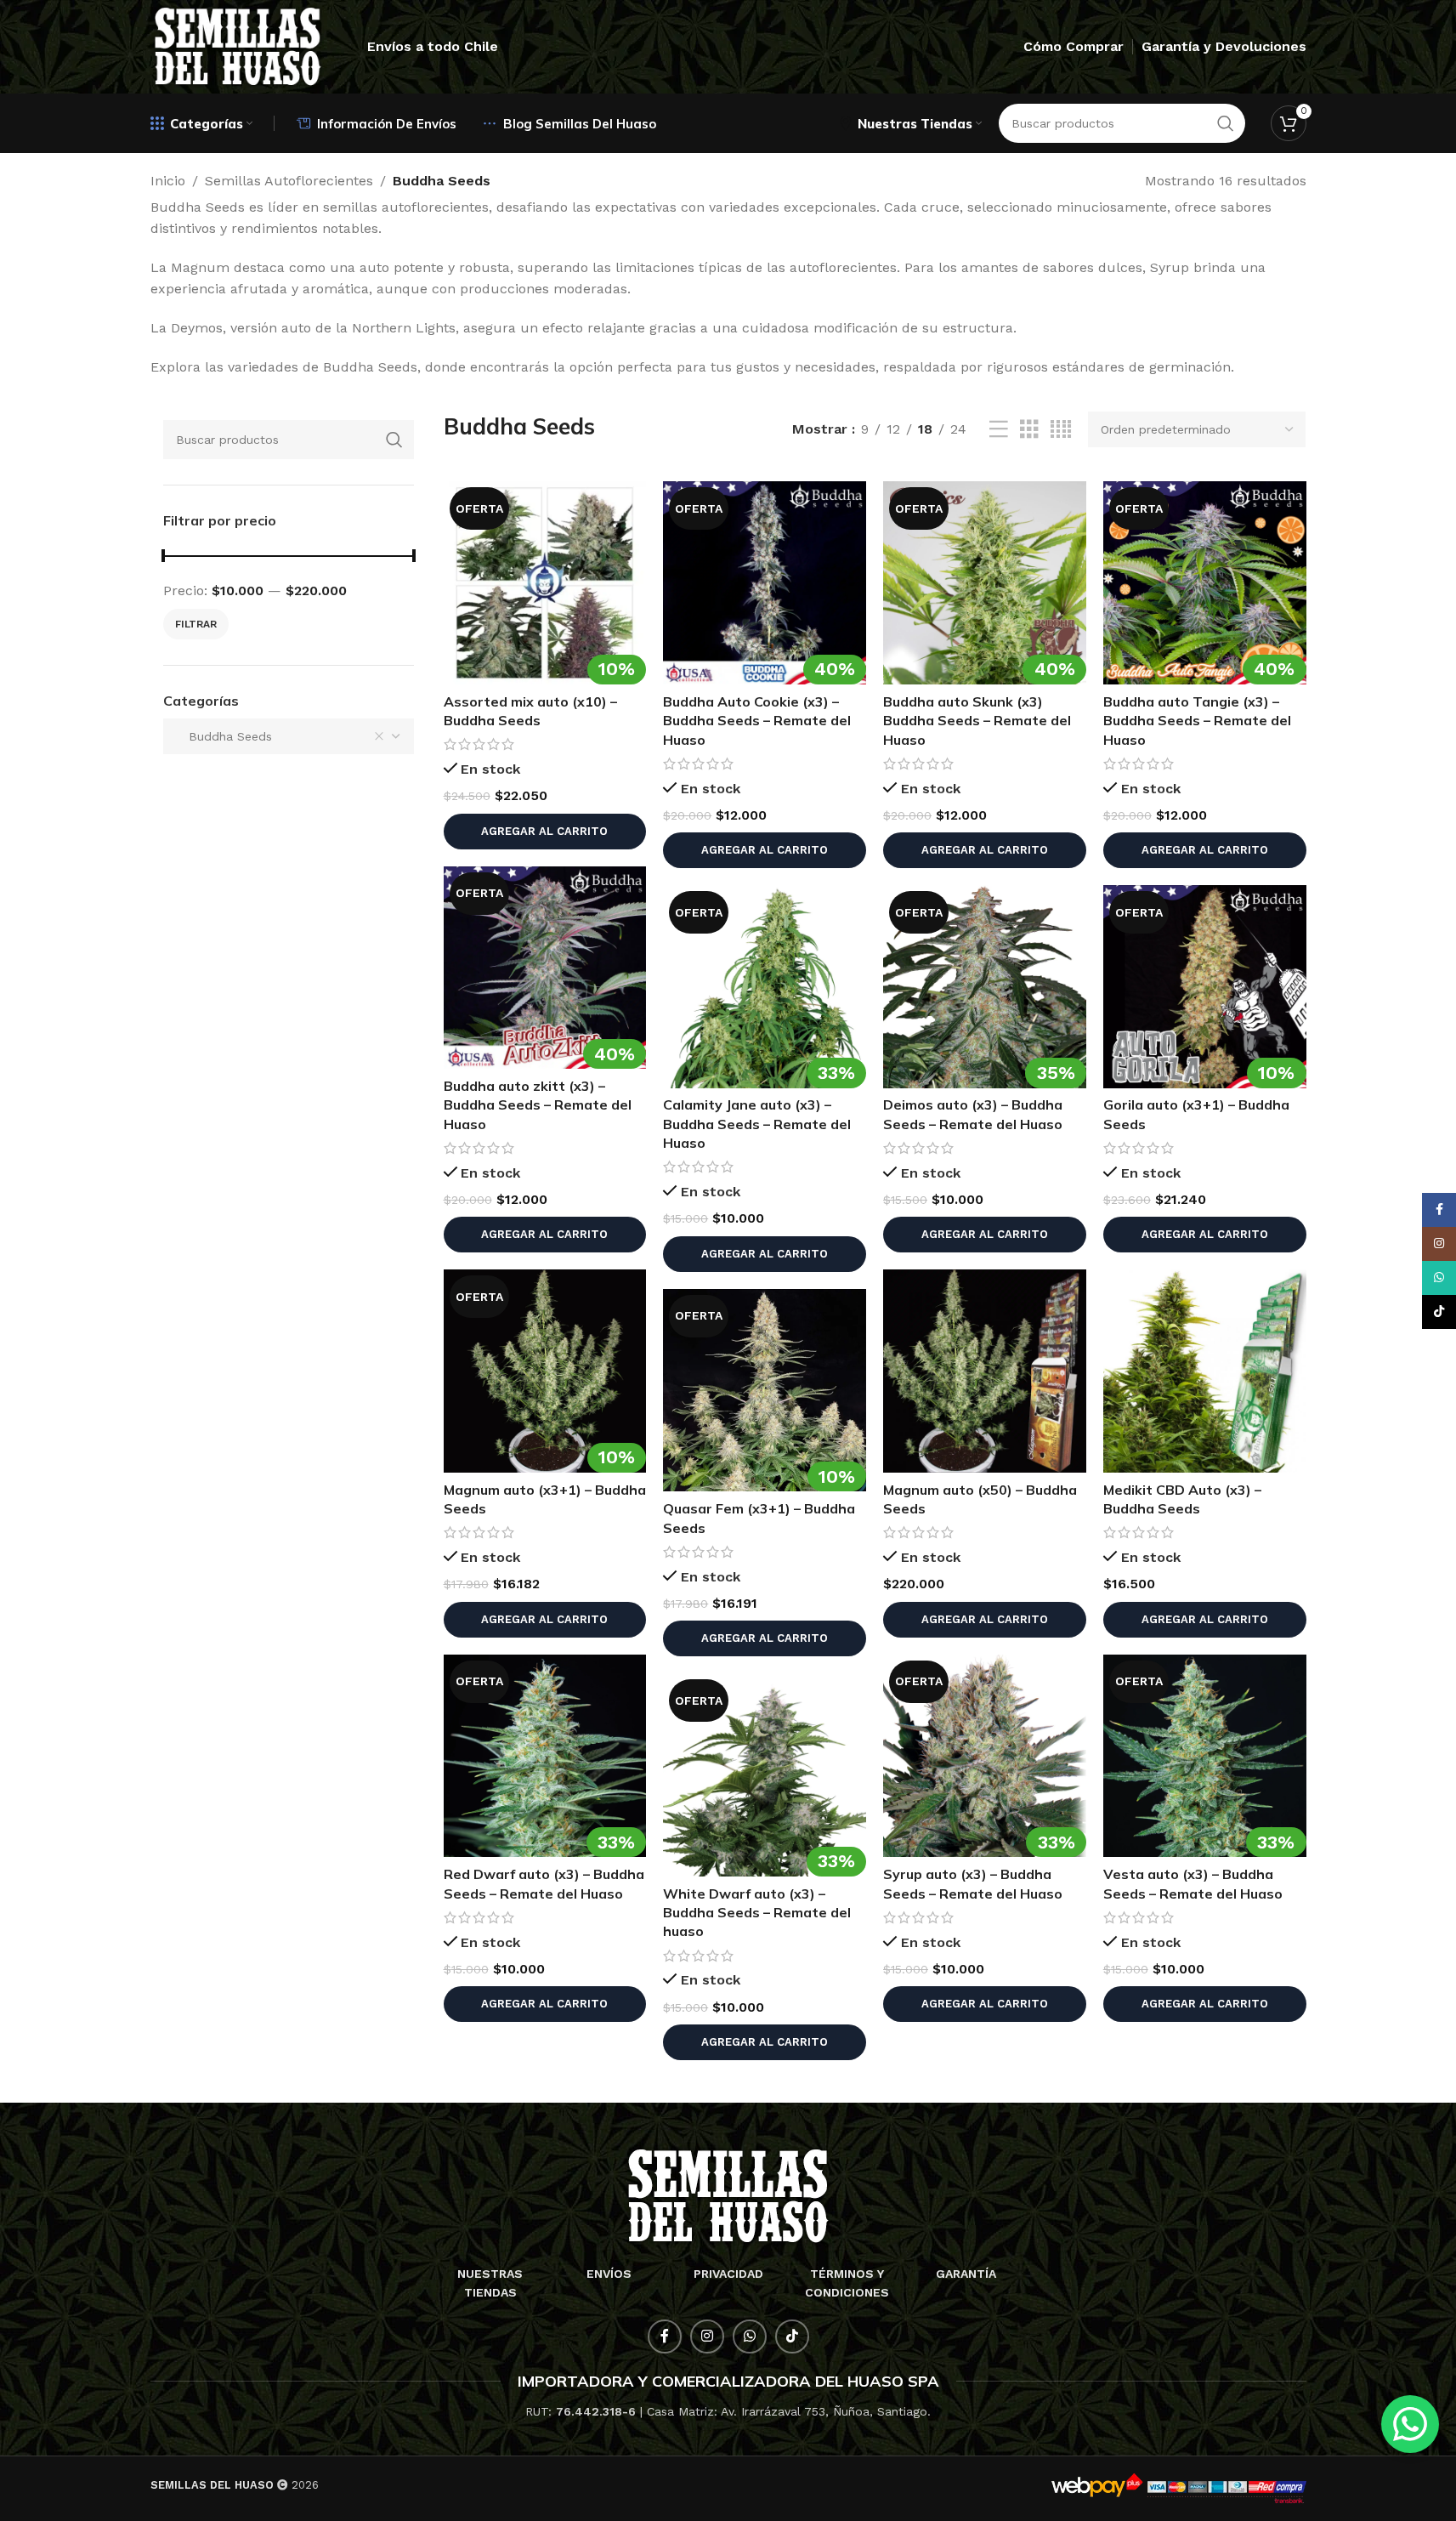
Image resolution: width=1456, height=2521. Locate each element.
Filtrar (196, 624)
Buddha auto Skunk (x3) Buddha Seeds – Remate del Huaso (977, 721)
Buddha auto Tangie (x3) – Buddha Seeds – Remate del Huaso (1197, 721)
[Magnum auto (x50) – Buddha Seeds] (985, 1371)
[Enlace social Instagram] (707, 2336)
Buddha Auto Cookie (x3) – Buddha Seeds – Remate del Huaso (757, 721)
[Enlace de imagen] (728, 2195)
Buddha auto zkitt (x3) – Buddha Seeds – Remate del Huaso (538, 1105)
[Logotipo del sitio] (238, 45)
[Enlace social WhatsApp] (750, 2336)
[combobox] (289, 736)
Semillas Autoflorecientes (289, 181)
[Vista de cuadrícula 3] (1029, 430)
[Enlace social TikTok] (792, 2336)
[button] (545, 832)
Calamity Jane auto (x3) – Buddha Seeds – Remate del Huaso (757, 1124)
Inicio (168, 181)
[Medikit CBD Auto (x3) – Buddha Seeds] (1205, 1371)
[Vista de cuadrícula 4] (1061, 430)
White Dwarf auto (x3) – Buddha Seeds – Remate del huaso (757, 1913)
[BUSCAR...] (394, 440)
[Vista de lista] (999, 430)
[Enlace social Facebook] (665, 2336)
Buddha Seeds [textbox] (224, 736)
